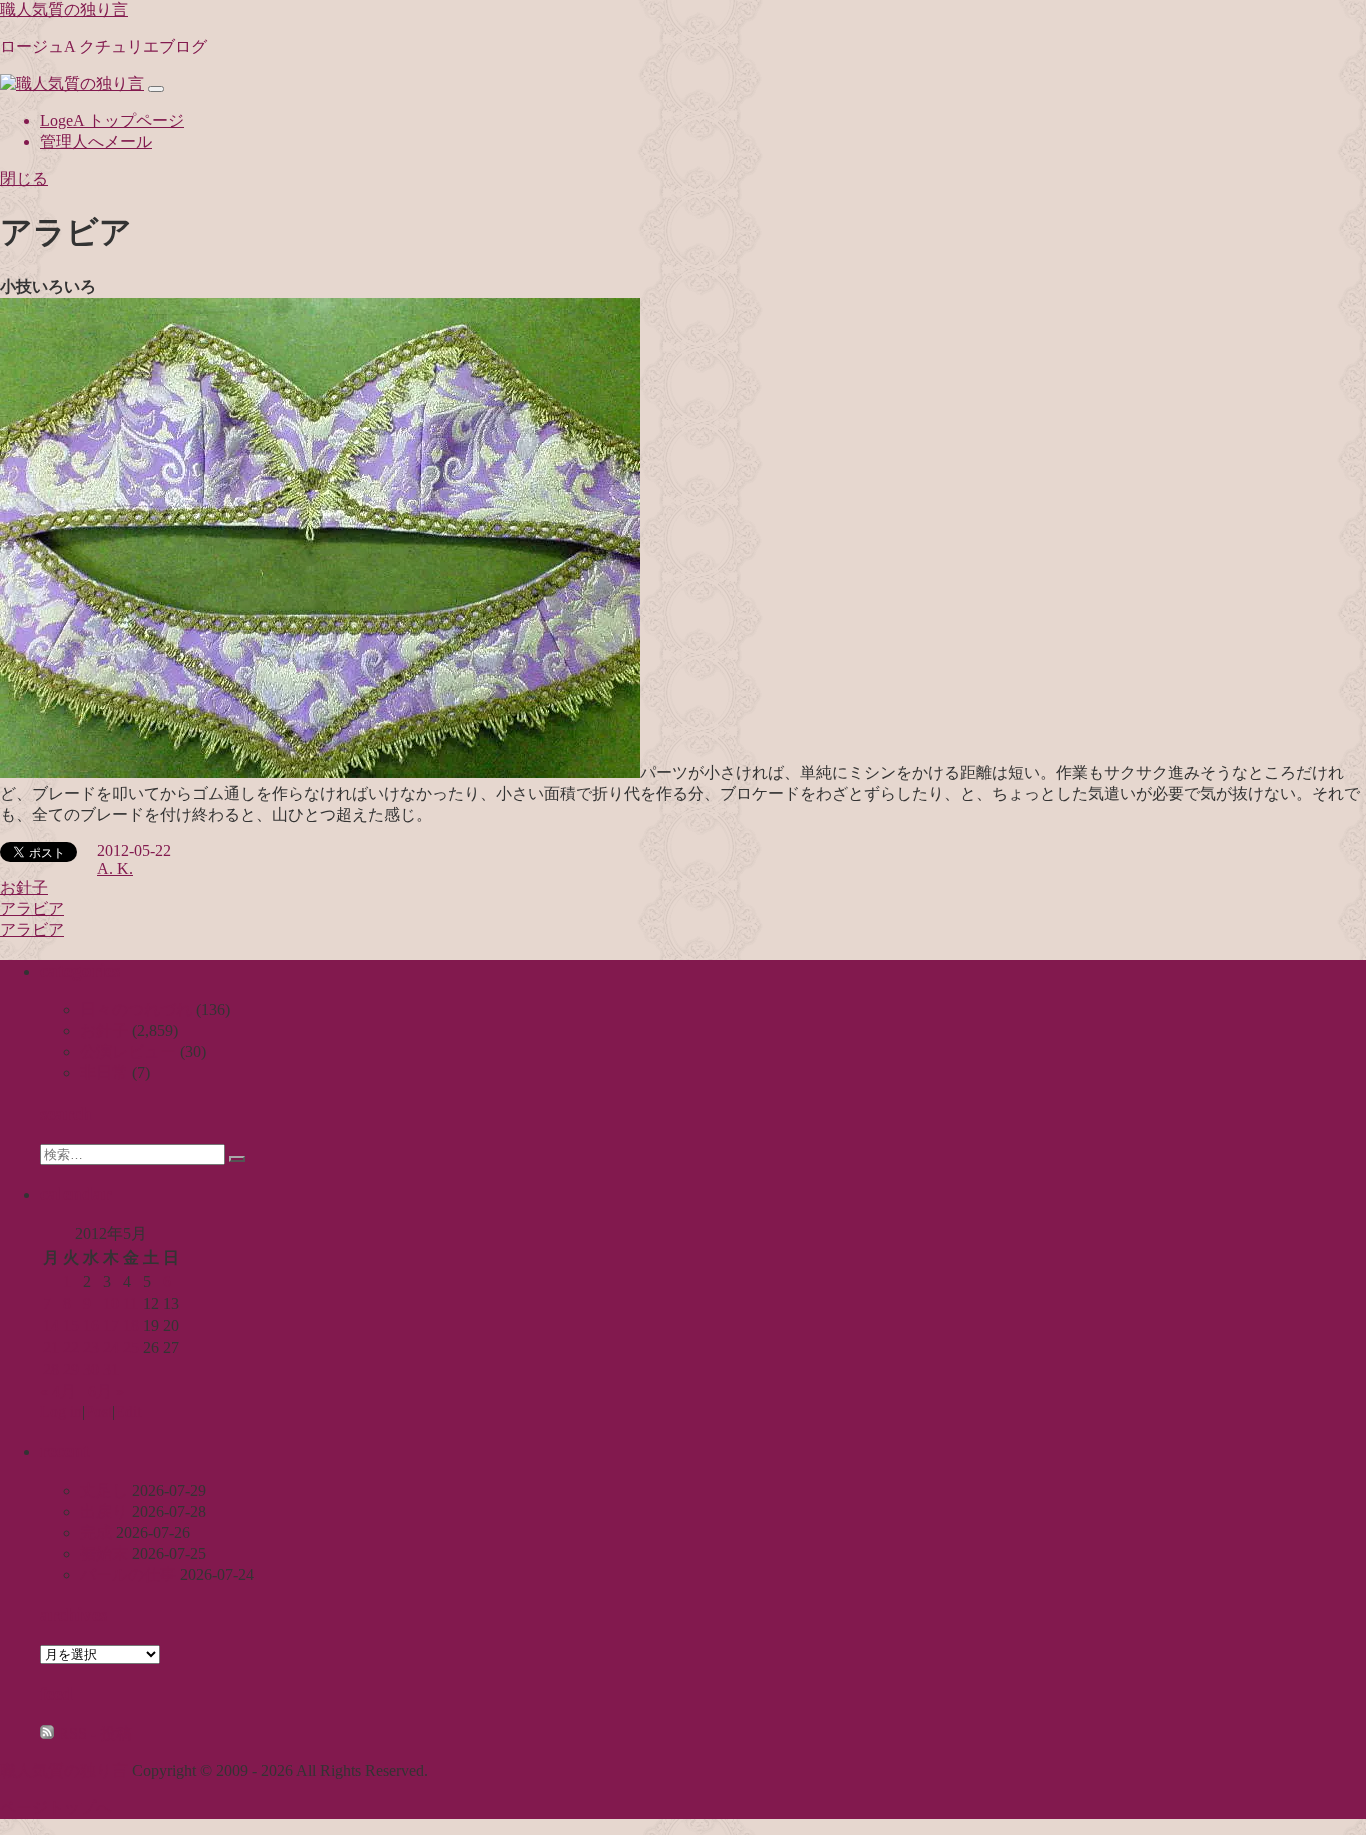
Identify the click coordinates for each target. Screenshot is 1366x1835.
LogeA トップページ (112, 120)
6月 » (106, 1391)
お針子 (24, 887)
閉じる (24, 178)
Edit (128, 1411)
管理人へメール (96, 141)
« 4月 (58, 1391)
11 (130, 1303)
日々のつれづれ (136, 1009)
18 (131, 1325)
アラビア (32, 908)
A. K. (115, 868)
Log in (61, 1411)
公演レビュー (128, 1051)
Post (98, 1411)
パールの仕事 (128, 1574)
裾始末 (104, 1553)
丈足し (104, 1490)
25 (131, 1347)
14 (51, 1325)
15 (71, 1325)
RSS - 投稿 (93, 1733)
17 (111, 1325)
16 (91, 1325)
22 (71, 1347)
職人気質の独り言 (64, 9)
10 (111, 1303)
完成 (96, 1532)
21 (51, 1347)
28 (51, 1369)
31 (111, 1369)
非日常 (104, 1072)
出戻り (104, 1511)
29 (71, 1369)
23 (91, 1347)
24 (111, 1347)
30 (91, 1369)
